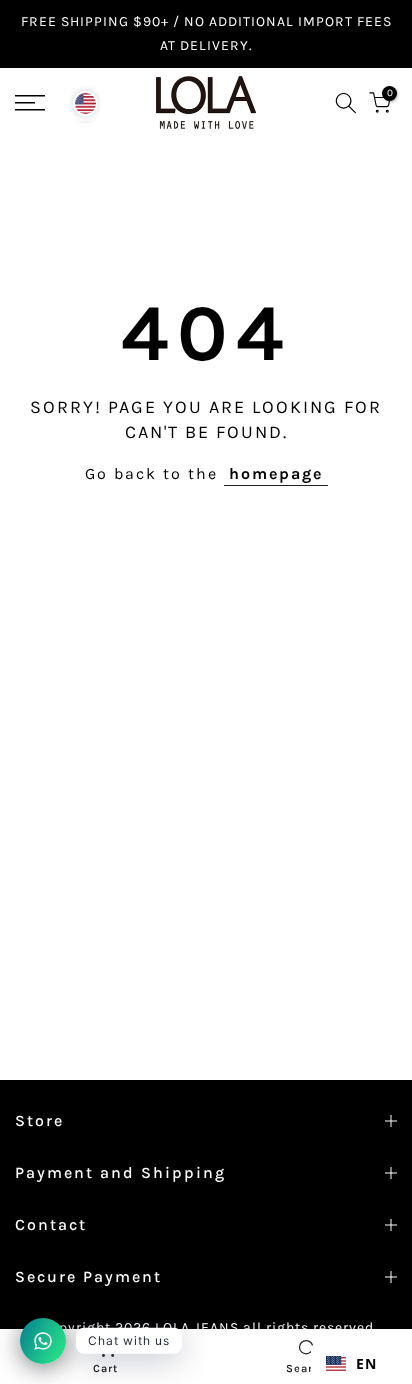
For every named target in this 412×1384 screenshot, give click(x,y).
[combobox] (351, 1364)
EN (366, 1363)
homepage (276, 473)
